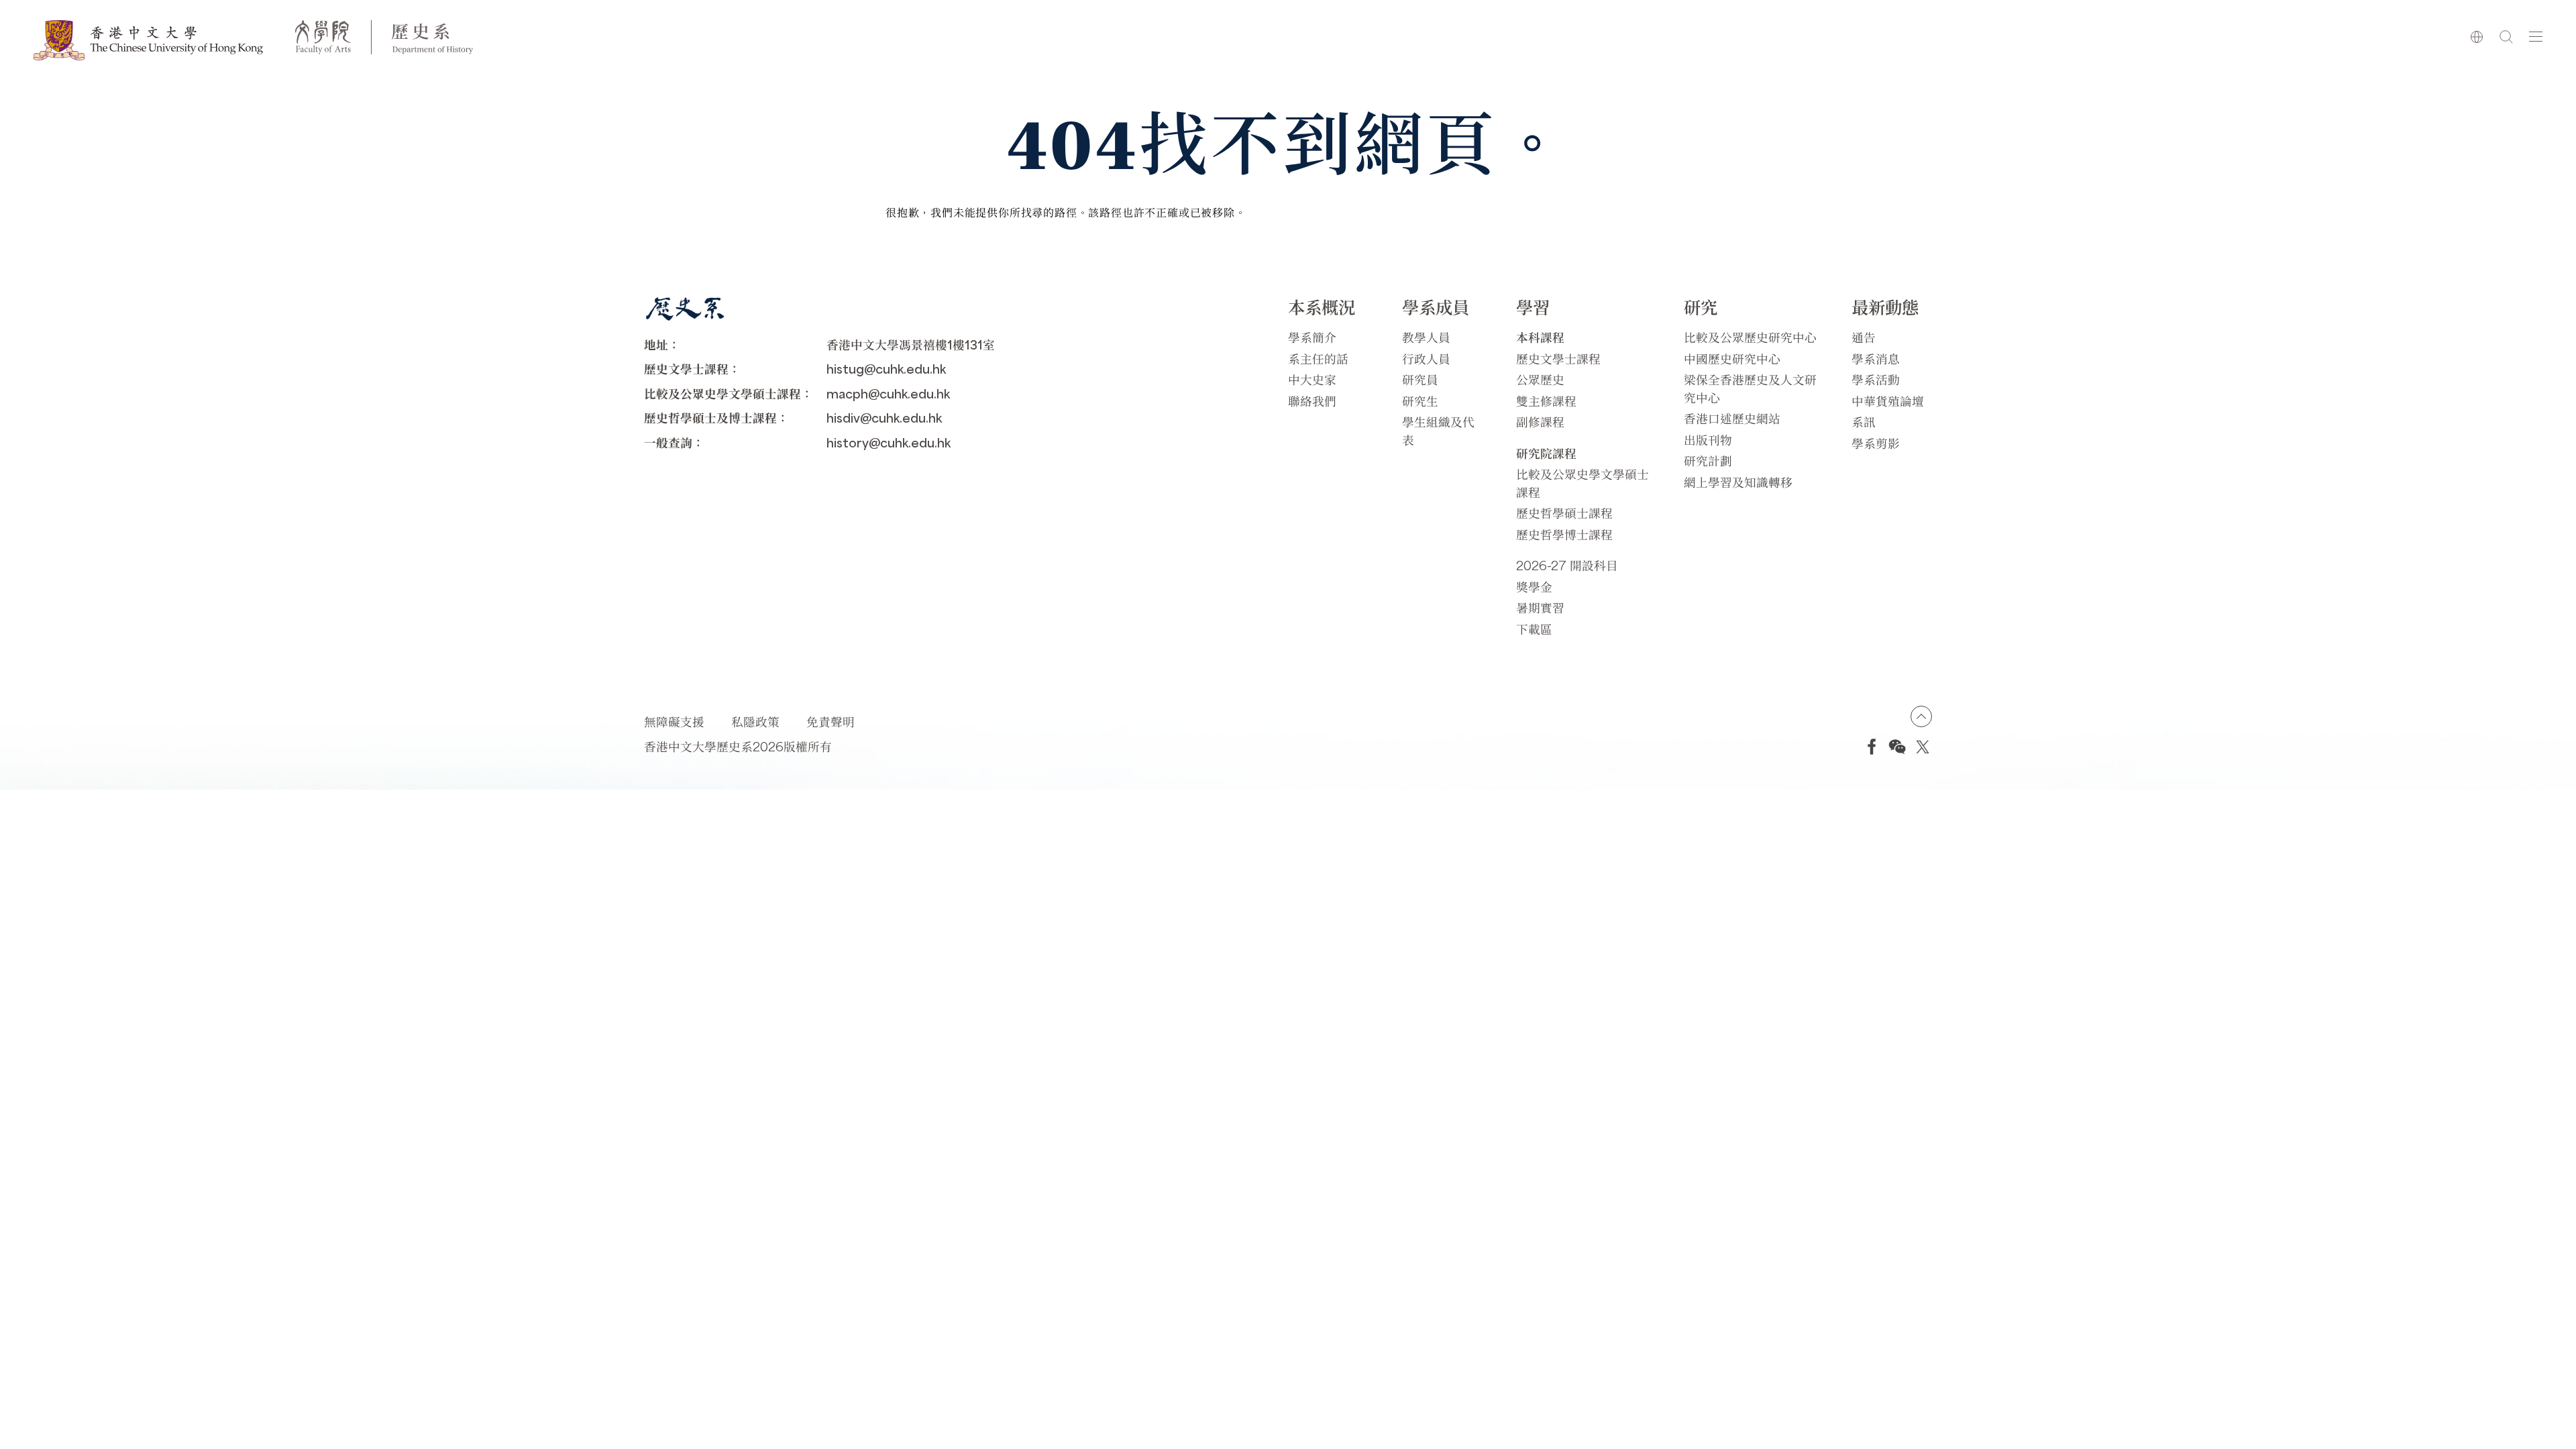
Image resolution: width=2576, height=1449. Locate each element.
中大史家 (1312, 379)
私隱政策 (755, 721)
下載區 (1534, 629)
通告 (1864, 337)
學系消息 (1876, 359)
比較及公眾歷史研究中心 (1750, 337)
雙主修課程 (1546, 401)
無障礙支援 (674, 721)
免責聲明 (830, 721)
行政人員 (1426, 359)
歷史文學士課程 (1558, 359)
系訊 (1864, 422)
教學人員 (1426, 337)
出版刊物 (1708, 440)
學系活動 (1876, 379)
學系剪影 (1876, 443)
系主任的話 (1318, 359)
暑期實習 (1540, 607)
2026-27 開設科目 (1567, 565)
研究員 (1420, 379)
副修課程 (1540, 422)
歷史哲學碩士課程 (1564, 513)
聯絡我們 (1312, 401)
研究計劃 (1708, 461)
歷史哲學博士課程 (1564, 534)
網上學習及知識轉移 (1738, 482)
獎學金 (1534, 587)
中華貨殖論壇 (1888, 401)
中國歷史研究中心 (1732, 359)
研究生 (1420, 401)
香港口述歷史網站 (1732, 418)
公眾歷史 (1540, 379)
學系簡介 (1312, 337)
